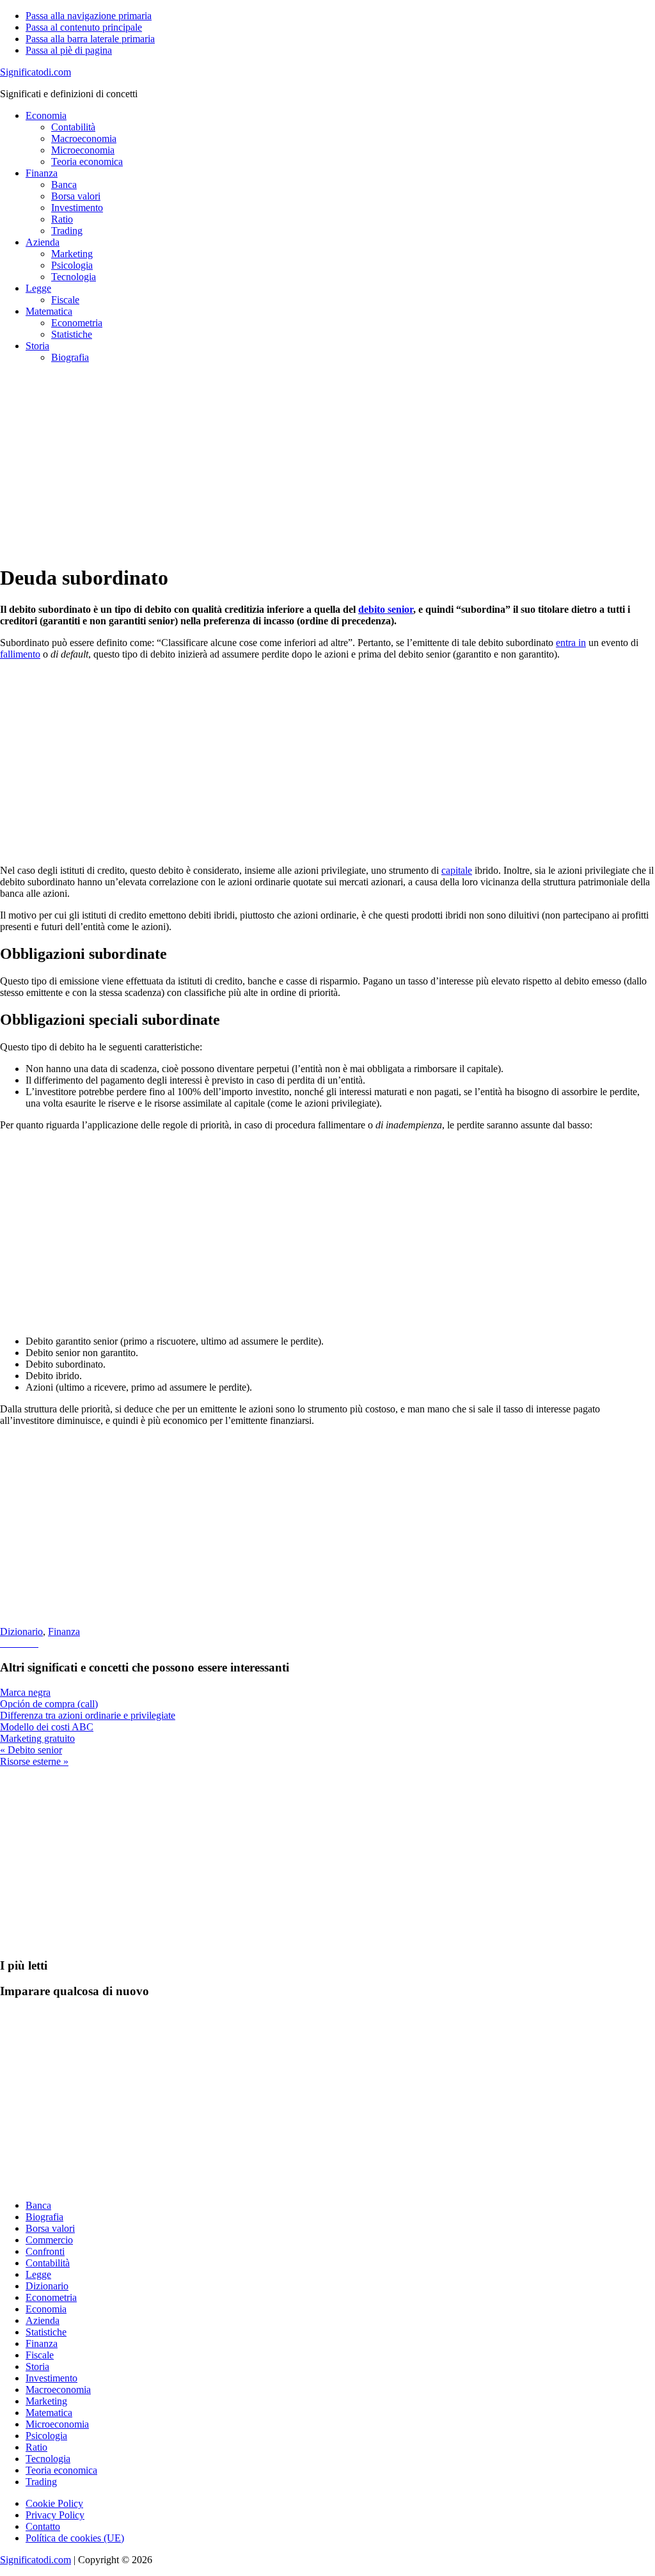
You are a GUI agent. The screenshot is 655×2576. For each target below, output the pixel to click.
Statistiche (46, 2332)
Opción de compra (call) (49, 1704)
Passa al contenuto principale (84, 27)
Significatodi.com (36, 72)
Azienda (43, 2320)
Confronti (45, 2251)
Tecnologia (48, 2459)
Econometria (51, 2297)
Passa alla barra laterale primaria (90, 39)
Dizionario (21, 1632)
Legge (38, 2274)
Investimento (51, 2378)
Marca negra (25, 1692)
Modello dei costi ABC (47, 1727)
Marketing (46, 2401)
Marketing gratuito (37, 1738)
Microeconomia (57, 2424)
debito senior (386, 609)
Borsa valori (50, 2228)
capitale (457, 870)
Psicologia (46, 2436)
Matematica (49, 2413)
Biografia (44, 2217)
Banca (38, 2205)
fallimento (20, 654)
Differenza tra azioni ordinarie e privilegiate (88, 1715)
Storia (37, 2367)
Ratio (36, 2447)
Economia (46, 2309)
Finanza (64, 1632)
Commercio (49, 2240)
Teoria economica (61, 2470)
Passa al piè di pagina (69, 50)
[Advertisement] (327, 463)
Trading (41, 2482)
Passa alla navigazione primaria (89, 16)
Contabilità (48, 2263)
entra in (571, 643)
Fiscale (40, 2355)
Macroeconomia (58, 2390)
